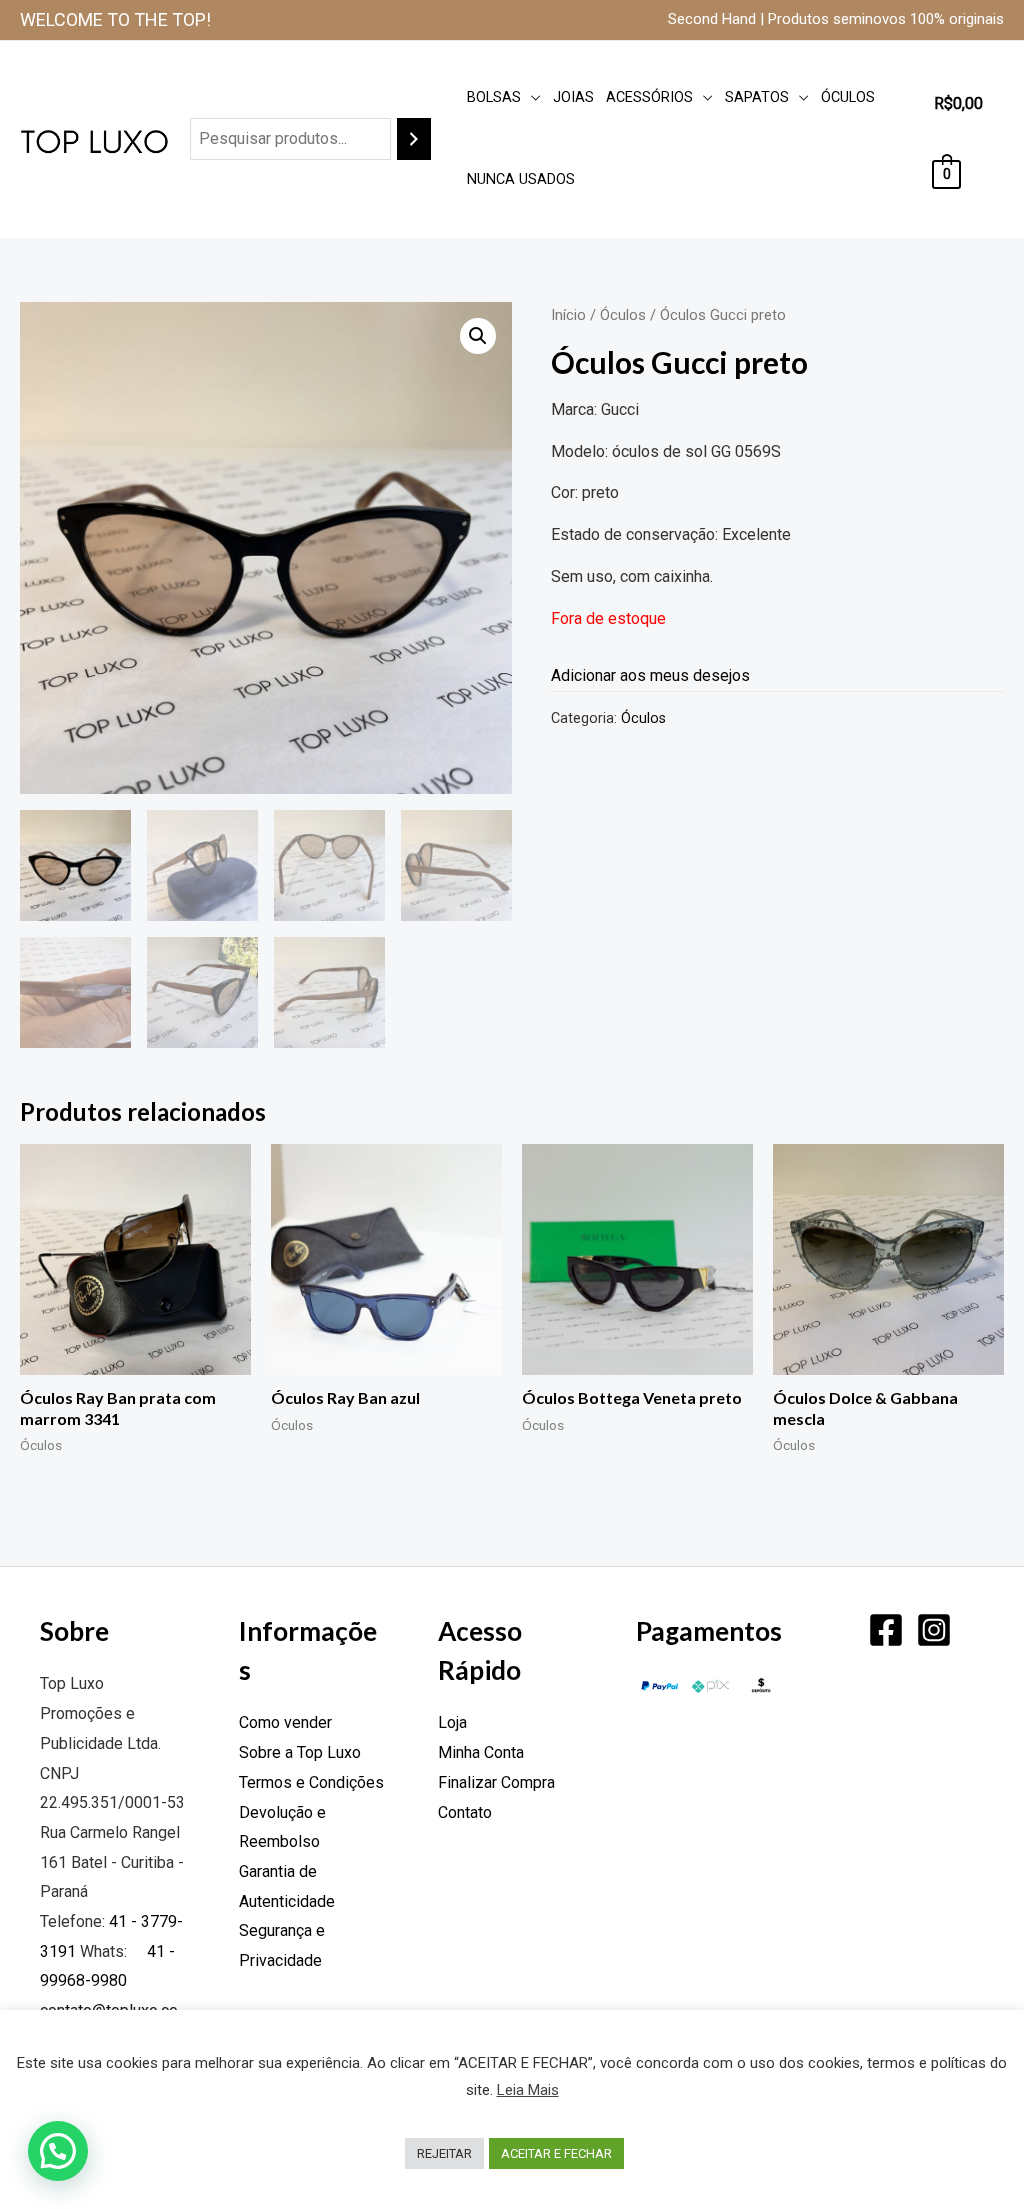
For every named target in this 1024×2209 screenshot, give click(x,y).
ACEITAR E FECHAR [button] (556, 2153)
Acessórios (649, 97)
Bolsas (494, 97)
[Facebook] (886, 1630)
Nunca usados (521, 179)
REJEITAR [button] (444, 2153)
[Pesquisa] (414, 139)
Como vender (285, 1722)
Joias (573, 97)
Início (568, 315)
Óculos (848, 97)
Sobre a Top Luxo (300, 1752)
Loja (452, 1722)
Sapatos (757, 97)
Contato (465, 1812)
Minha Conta (481, 1752)
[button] (478, 336)
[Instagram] (934, 1630)
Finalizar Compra (496, 1782)
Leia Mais (528, 2090)
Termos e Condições (311, 1782)
